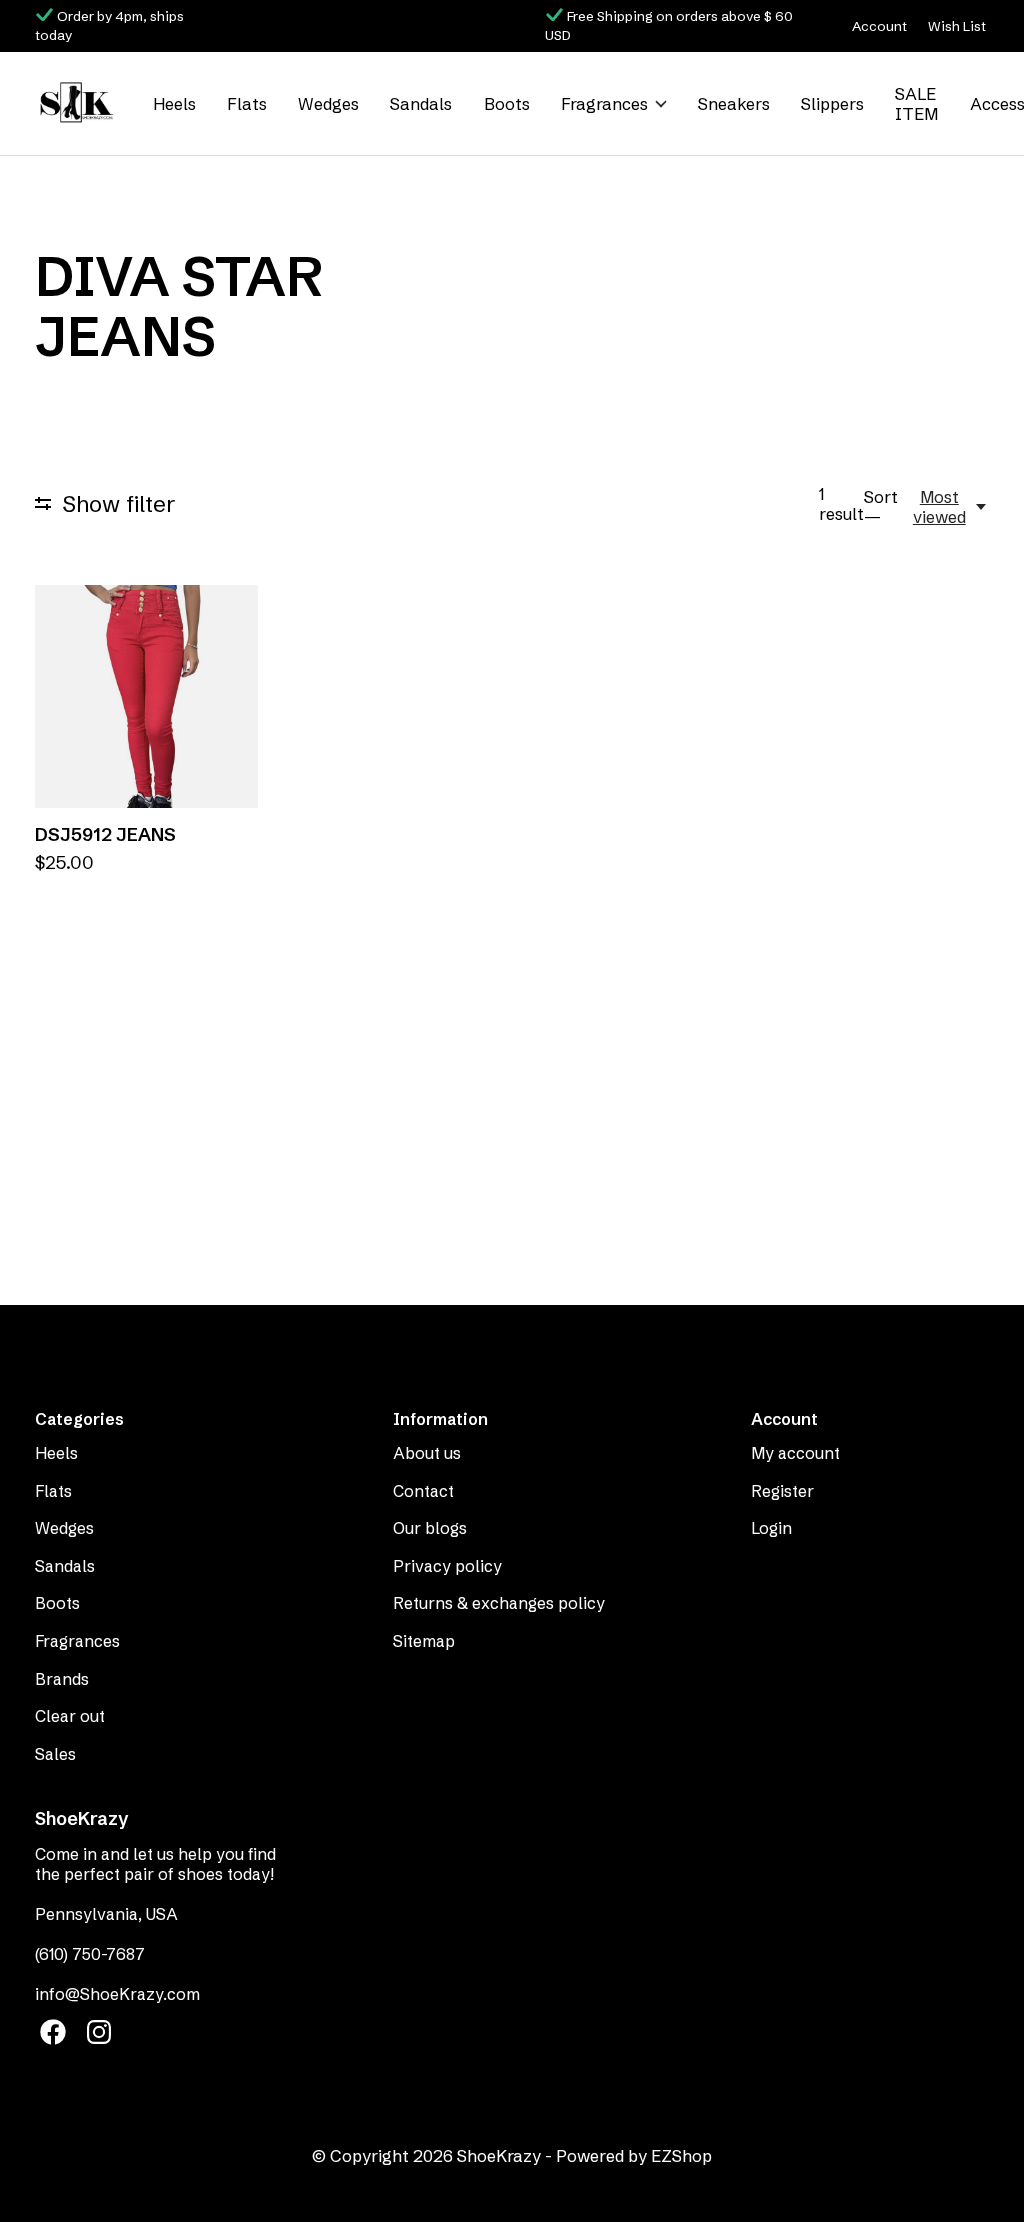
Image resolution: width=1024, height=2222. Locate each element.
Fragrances (604, 104)
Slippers (832, 104)
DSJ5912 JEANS (105, 834)
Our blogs (430, 1528)
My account (795, 1453)
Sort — (881, 507)
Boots (507, 104)
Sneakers (734, 104)
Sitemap (424, 1641)
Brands (62, 1679)
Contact (423, 1491)
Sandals (421, 104)
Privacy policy (447, 1566)
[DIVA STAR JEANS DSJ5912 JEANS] (146, 696)
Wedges (328, 104)
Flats (247, 104)
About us (427, 1453)
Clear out (70, 1716)
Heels (174, 104)
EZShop (681, 2156)
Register (782, 1491)
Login (771, 1528)
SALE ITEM (916, 104)
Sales (55, 1754)
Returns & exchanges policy (499, 1603)
